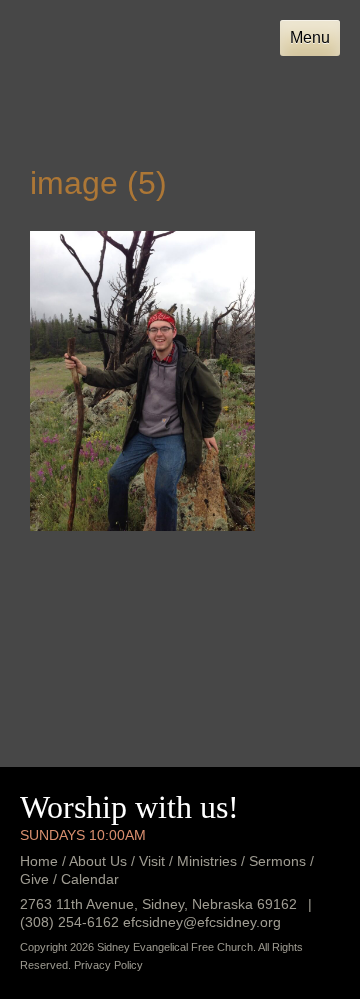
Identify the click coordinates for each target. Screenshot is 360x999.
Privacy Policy (108, 965)
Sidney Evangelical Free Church (117, 68)
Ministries (207, 861)
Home (39, 861)
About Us (98, 861)
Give (34, 879)
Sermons (277, 861)
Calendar (90, 879)
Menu (310, 37)
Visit (152, 861)
